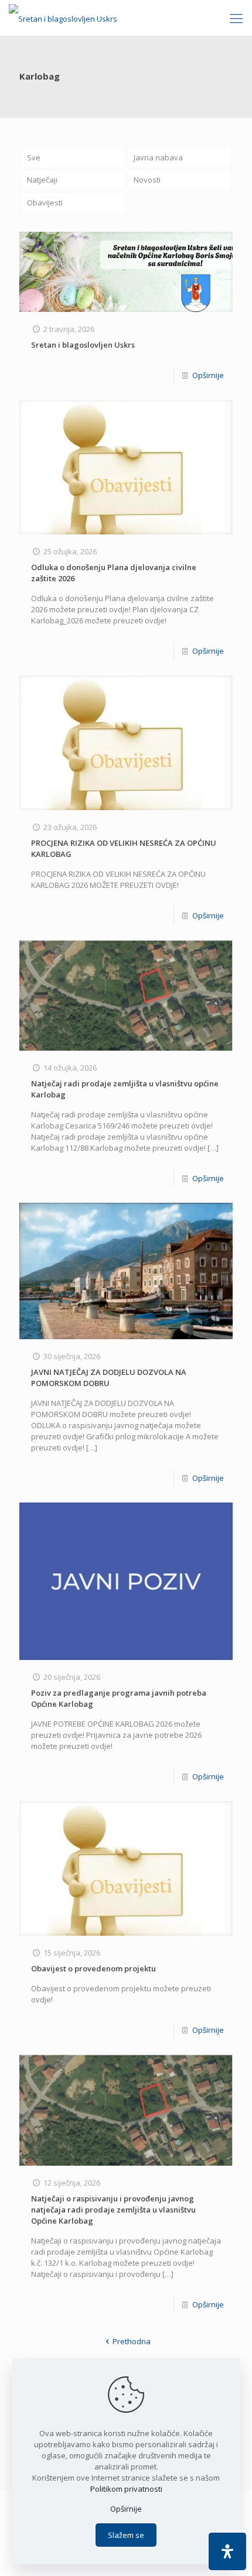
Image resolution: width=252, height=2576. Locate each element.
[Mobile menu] (236, 18)
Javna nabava (158, 157)
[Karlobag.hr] (63, 18)
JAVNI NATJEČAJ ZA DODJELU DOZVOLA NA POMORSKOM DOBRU (109, 1378)
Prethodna (131, 2341)
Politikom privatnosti (126, 2489)
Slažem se (126, 2535)
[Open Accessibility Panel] (227, 2551)
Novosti (147, 180)
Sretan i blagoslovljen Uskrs (83, 345)
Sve (34, 157)
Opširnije (208, 375)
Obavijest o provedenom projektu (93, 1968)
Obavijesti (45, 203)
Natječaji (42, 180)
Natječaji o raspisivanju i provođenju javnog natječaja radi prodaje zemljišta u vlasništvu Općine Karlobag (113, 2210)
